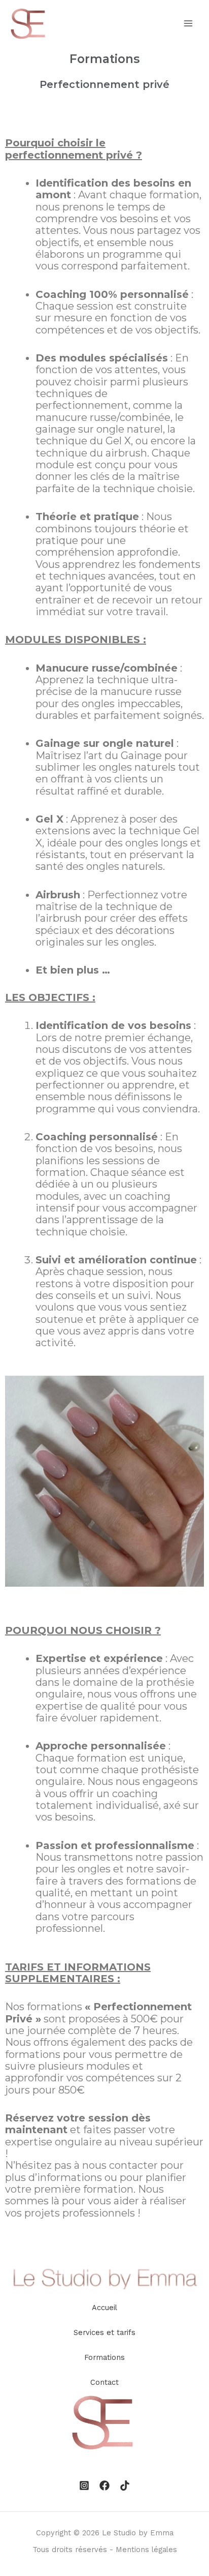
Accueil (104, 2308)
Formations (104, 2357)
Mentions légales (146, 2550)
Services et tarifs (104, 2332)
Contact (104, 2382)
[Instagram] (84, 2486)
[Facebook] (104, 2486)
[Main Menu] (188, 23)
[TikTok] (125, 2486)
